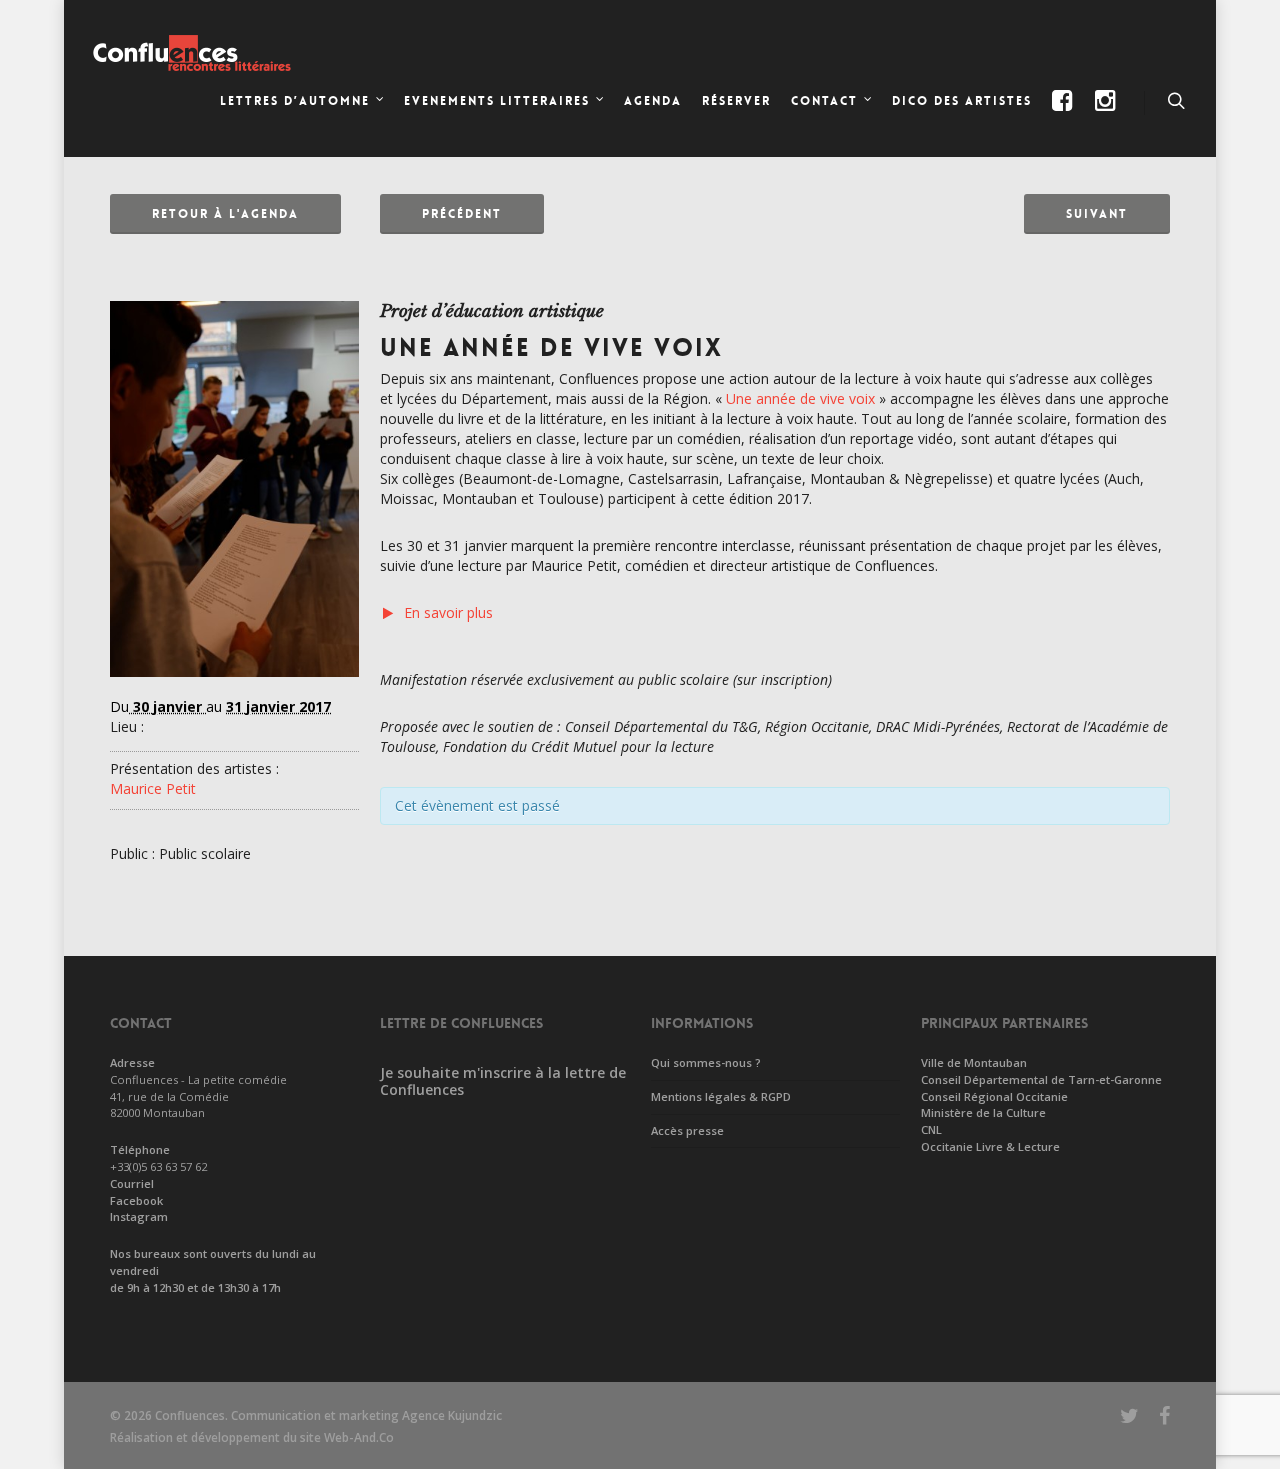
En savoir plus (448, 612)
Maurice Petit (153, 788)
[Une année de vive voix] (234, 686)
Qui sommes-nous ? (706, 1062)
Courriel (132, 1183)
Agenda (653, 101)
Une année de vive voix (800, 398)
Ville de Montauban (974, 1062)
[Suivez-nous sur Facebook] (1064, 117)
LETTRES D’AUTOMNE (295, 101)
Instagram (139, 1216)
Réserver (736, 101)
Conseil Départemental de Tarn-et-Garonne (1041, 1079)
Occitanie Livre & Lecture (990, 1146)
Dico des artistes (962, 101)
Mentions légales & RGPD (721, 1096)
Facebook (136, 1200)
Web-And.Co (359, 1437)
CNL (931, 1129)
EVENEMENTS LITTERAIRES (497, 101)
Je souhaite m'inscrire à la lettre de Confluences (503, 1081)
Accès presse (687, 1130)
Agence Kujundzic (452, 1415)
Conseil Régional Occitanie (994, 1096)
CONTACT (824, 101)
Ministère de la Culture (983, 1112)
